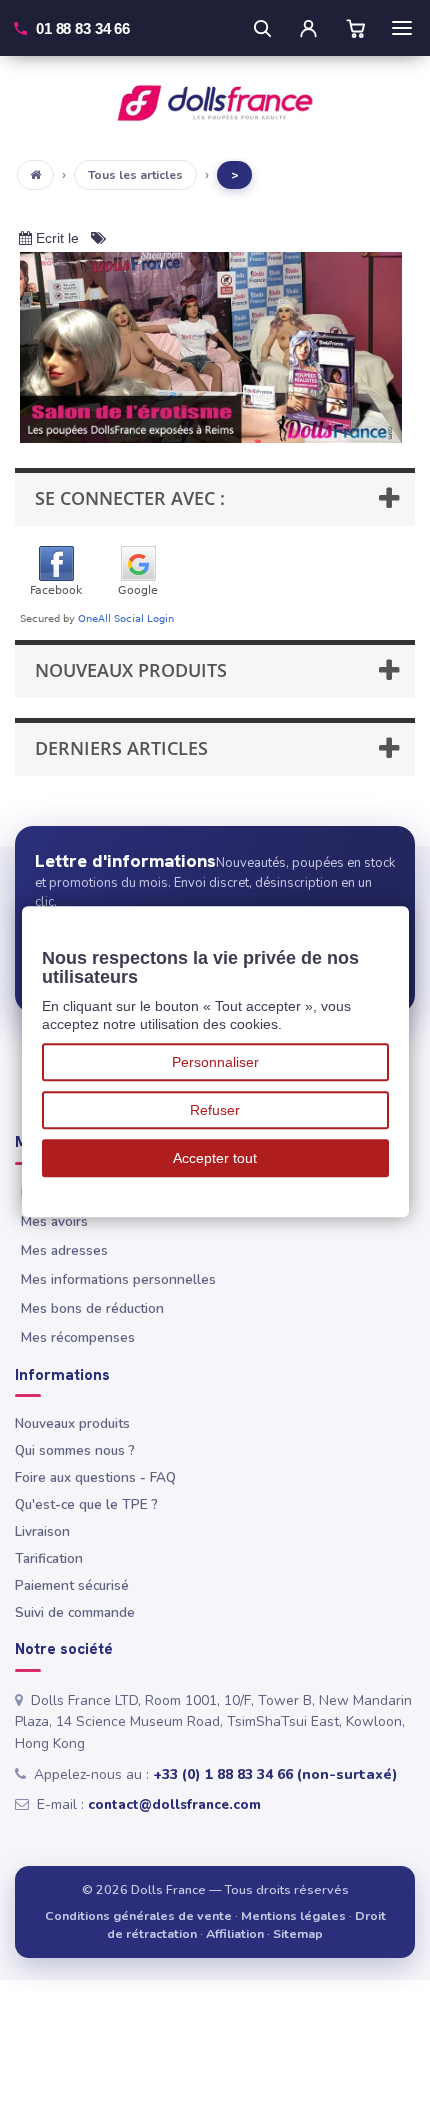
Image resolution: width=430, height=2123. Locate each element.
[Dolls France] (215, 103)
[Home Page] (35, 175)
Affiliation (235, 1933)
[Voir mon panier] (356, 28)
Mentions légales (293, 1915)
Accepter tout (215, 1158)
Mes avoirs (54, 1221)
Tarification (49, 1558)
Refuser (215, 1110)
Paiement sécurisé (72, 1585)
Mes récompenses (78, 1337)
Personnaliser (215, 1062)
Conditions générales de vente (138, 1915)
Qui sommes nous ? (75, 1450)
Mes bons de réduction (92, 1308)
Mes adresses (64, 1250)
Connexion (308, 28)
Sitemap (298, 1933)
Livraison (42, 1531)
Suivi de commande (75, 1612)
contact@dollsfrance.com (174, 1804)
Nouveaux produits (72, 1423)
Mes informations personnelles (118, 1279)
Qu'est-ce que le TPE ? (86, 1504)
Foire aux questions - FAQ (95, 1477)
